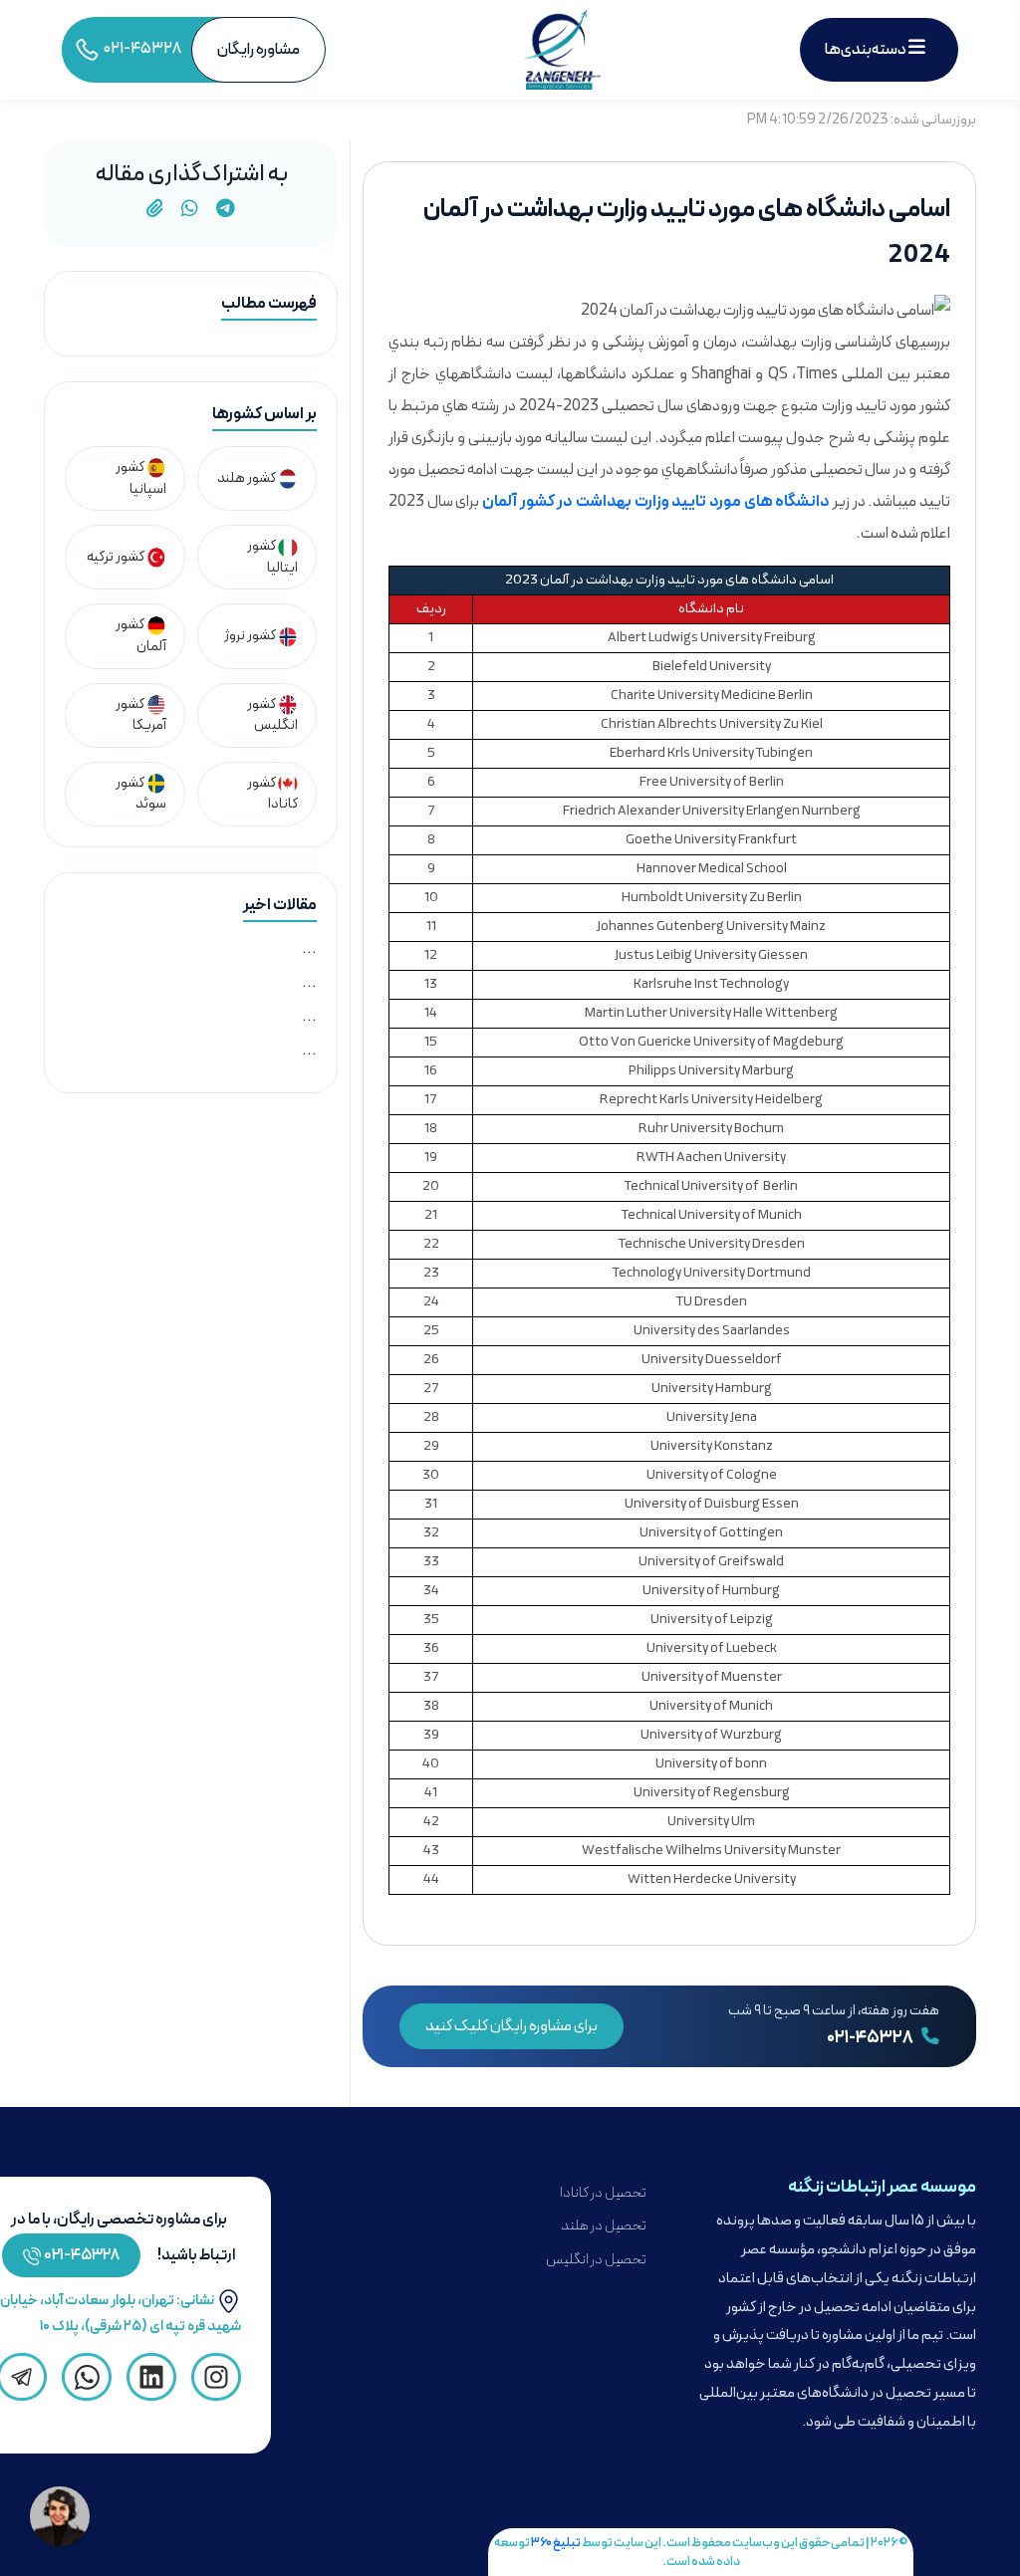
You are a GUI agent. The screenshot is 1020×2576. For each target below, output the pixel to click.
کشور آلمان (141, 636)
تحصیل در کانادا (603, 2193)
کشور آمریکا (141, 715)
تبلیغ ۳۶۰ (556, 2543)
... (309, 949)
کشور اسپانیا (141, 478)
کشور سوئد (141, 794)
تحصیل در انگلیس (596, 2260)
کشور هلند (248, 478)
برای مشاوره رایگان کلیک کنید (511, 2026)
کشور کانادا (272, 794)
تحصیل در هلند (604, 2226)
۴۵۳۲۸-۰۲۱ (82, 2255)
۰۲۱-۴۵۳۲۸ (871, 2038)
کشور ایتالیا (272, 557)
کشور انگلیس (272, 715)
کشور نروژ (251, 636)
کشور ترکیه (117, 557)
